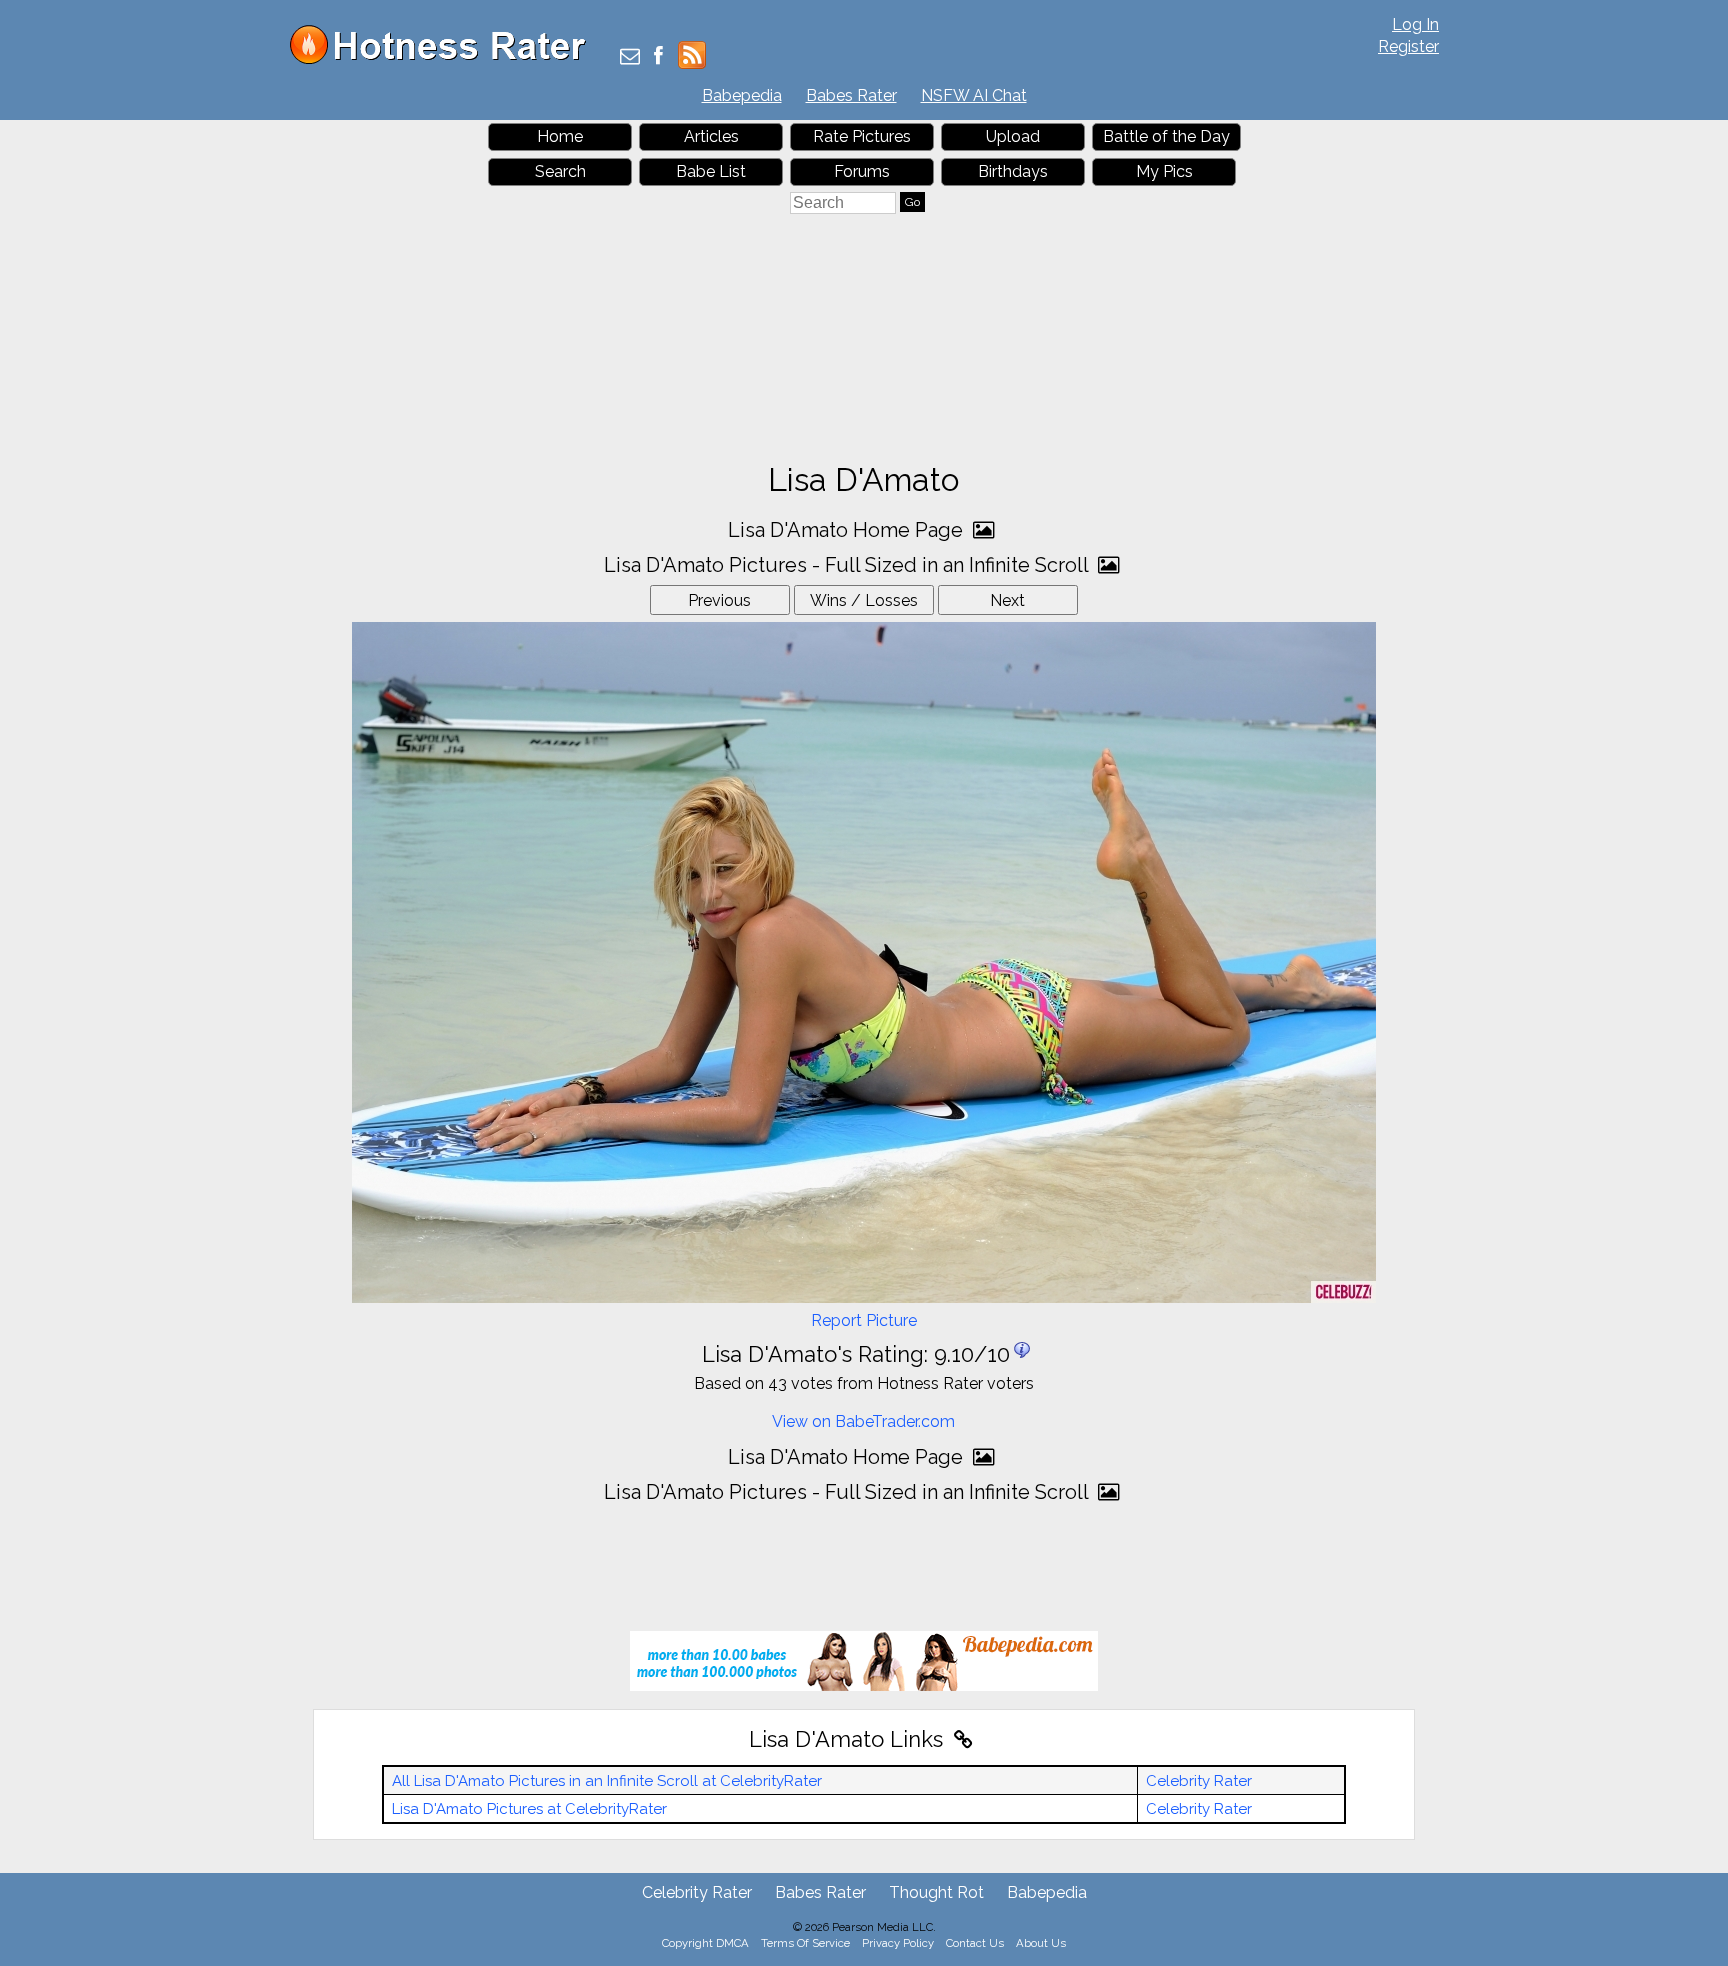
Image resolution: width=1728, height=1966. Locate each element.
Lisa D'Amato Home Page (848, 530)
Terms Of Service (805, 1943)
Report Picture (864, 1320)
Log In (1415, 24)
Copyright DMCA (705, 1943)
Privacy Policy (898, 1943)
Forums (862, 171)
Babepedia (742, 95)
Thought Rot (936, 1892)
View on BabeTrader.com (863, 1421)
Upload (1013, 136)
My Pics (1164, 171)
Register (1408, 46)
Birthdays (1013, 171)
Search (560, 171)
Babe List (711, 171)
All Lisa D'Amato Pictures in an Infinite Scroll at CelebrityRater (607, 1781)
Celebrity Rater (1199, 1781)
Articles (711, 136)
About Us (1041, 1943)
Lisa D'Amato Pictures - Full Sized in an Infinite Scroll (848, 565)
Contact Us (975, 1943)
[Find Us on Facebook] (658, 57)
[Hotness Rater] (445, 59)
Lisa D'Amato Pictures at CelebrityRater (529, 1809)
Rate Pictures (862, 136)
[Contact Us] (630, 57)
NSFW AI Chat (974, 95)
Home (560, 136)
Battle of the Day (1166, 136)
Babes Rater (851, 95)
